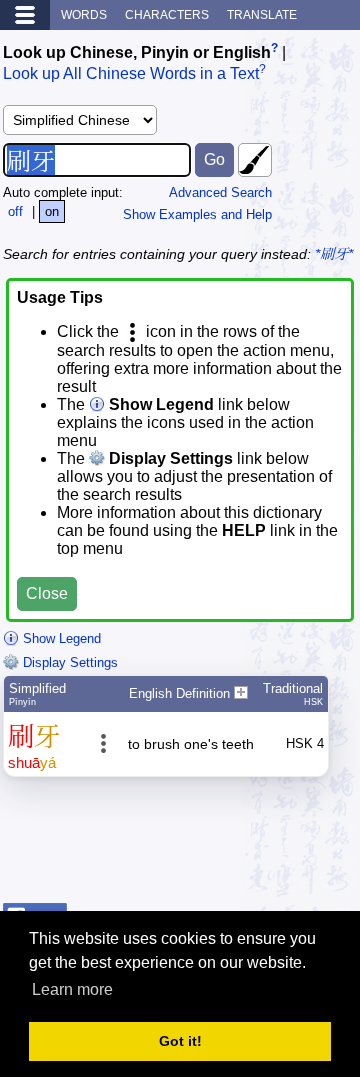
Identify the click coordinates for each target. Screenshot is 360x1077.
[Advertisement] (197, 845)
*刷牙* (334, 254)
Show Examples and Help (197, 214)
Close (47, 593)
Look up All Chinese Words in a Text (131, 74)
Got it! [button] (180, 1041)
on (52, 211)
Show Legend (60, 638)
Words (84, 15)
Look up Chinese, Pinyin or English (137, 52)
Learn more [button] (72, 989)
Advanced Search (220, 192)
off (15, 211)
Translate (262, 15)
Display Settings (68, 662)
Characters (167, 15)
